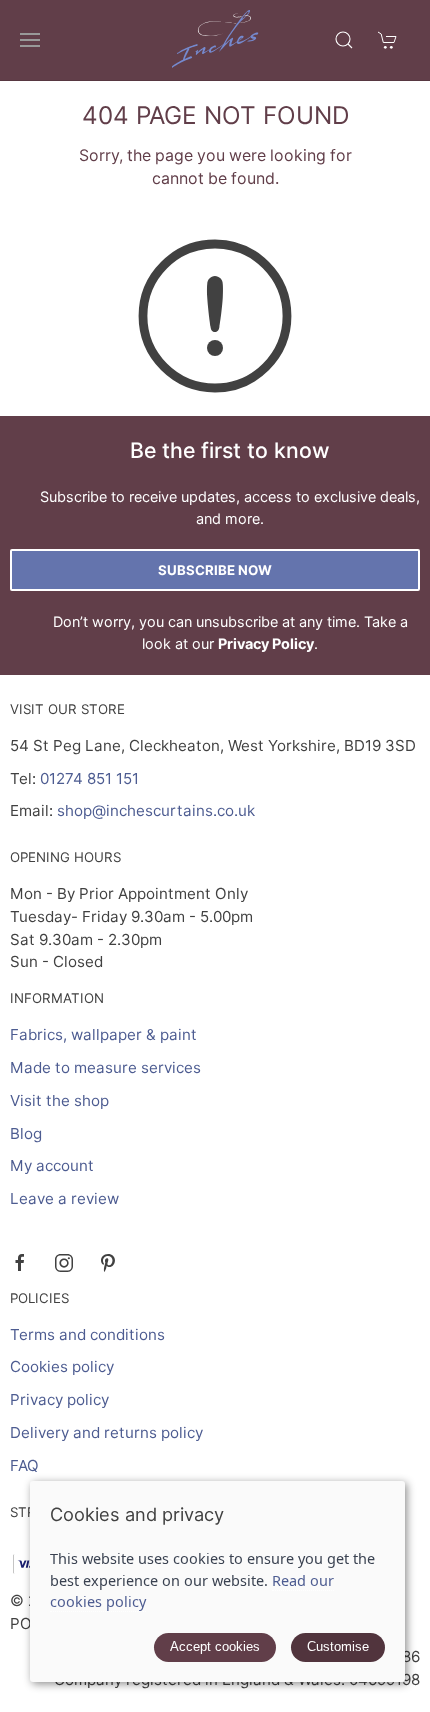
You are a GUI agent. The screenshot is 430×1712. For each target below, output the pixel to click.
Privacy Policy (266, 643)
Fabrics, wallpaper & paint (103, 1034)
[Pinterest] (108, 1263)
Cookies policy (62, 1366)
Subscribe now (215, 570)
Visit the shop (59, 1100)
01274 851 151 (89, 778)
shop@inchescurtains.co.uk (156, 810)
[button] (30, 40)
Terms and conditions (87, 1334)
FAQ (24, 1465)
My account (52, 1165)
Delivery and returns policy (106, 1432)
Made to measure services (105, 1067)
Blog (26, 1133)
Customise (338, 1646)
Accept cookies (215, 1646)
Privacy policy (59, 1399)
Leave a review (64, 1198)
